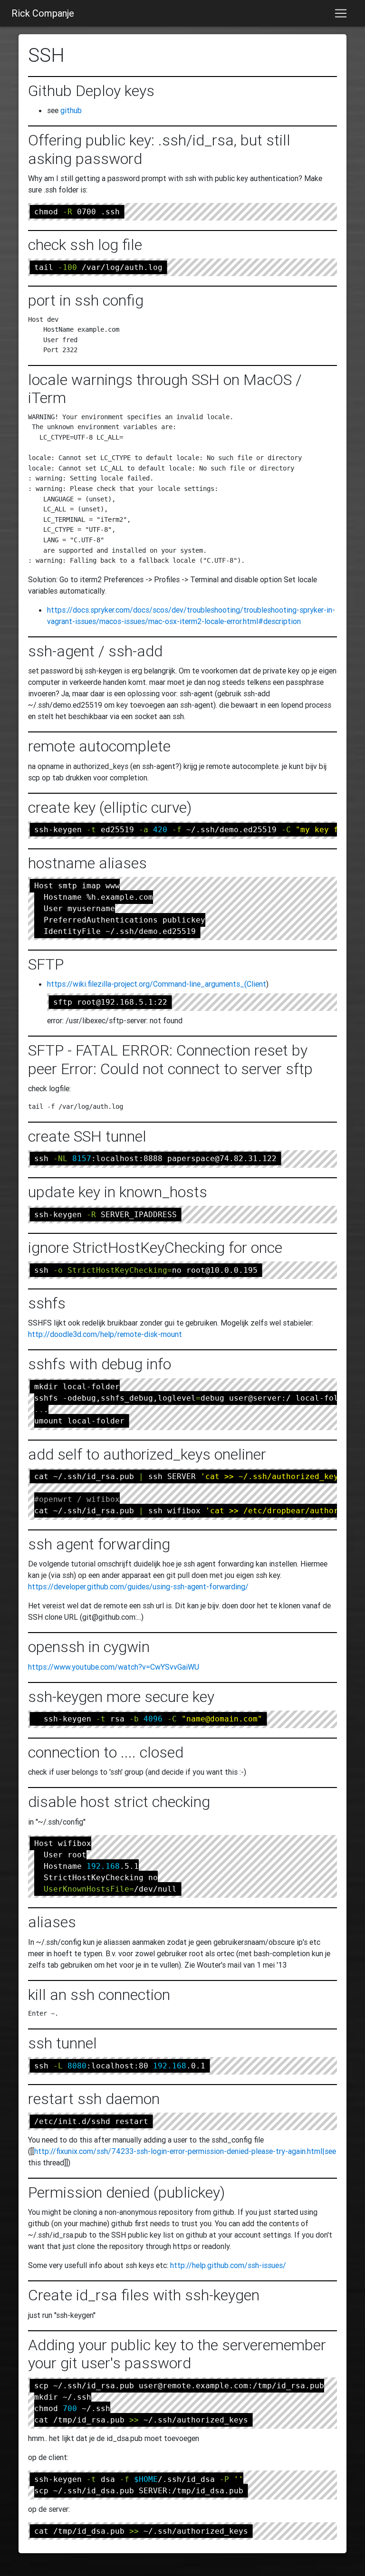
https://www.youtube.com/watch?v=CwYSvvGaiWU (114, 1667)
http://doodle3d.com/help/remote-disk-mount (105, 1334)
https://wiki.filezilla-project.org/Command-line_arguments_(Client (157, 984)
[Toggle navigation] (341, 13)
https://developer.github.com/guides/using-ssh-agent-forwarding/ (138, 1586)
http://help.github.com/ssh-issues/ (228, 2265)
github (71, 110)
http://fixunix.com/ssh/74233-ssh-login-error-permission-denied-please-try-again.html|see (185, 2151)
